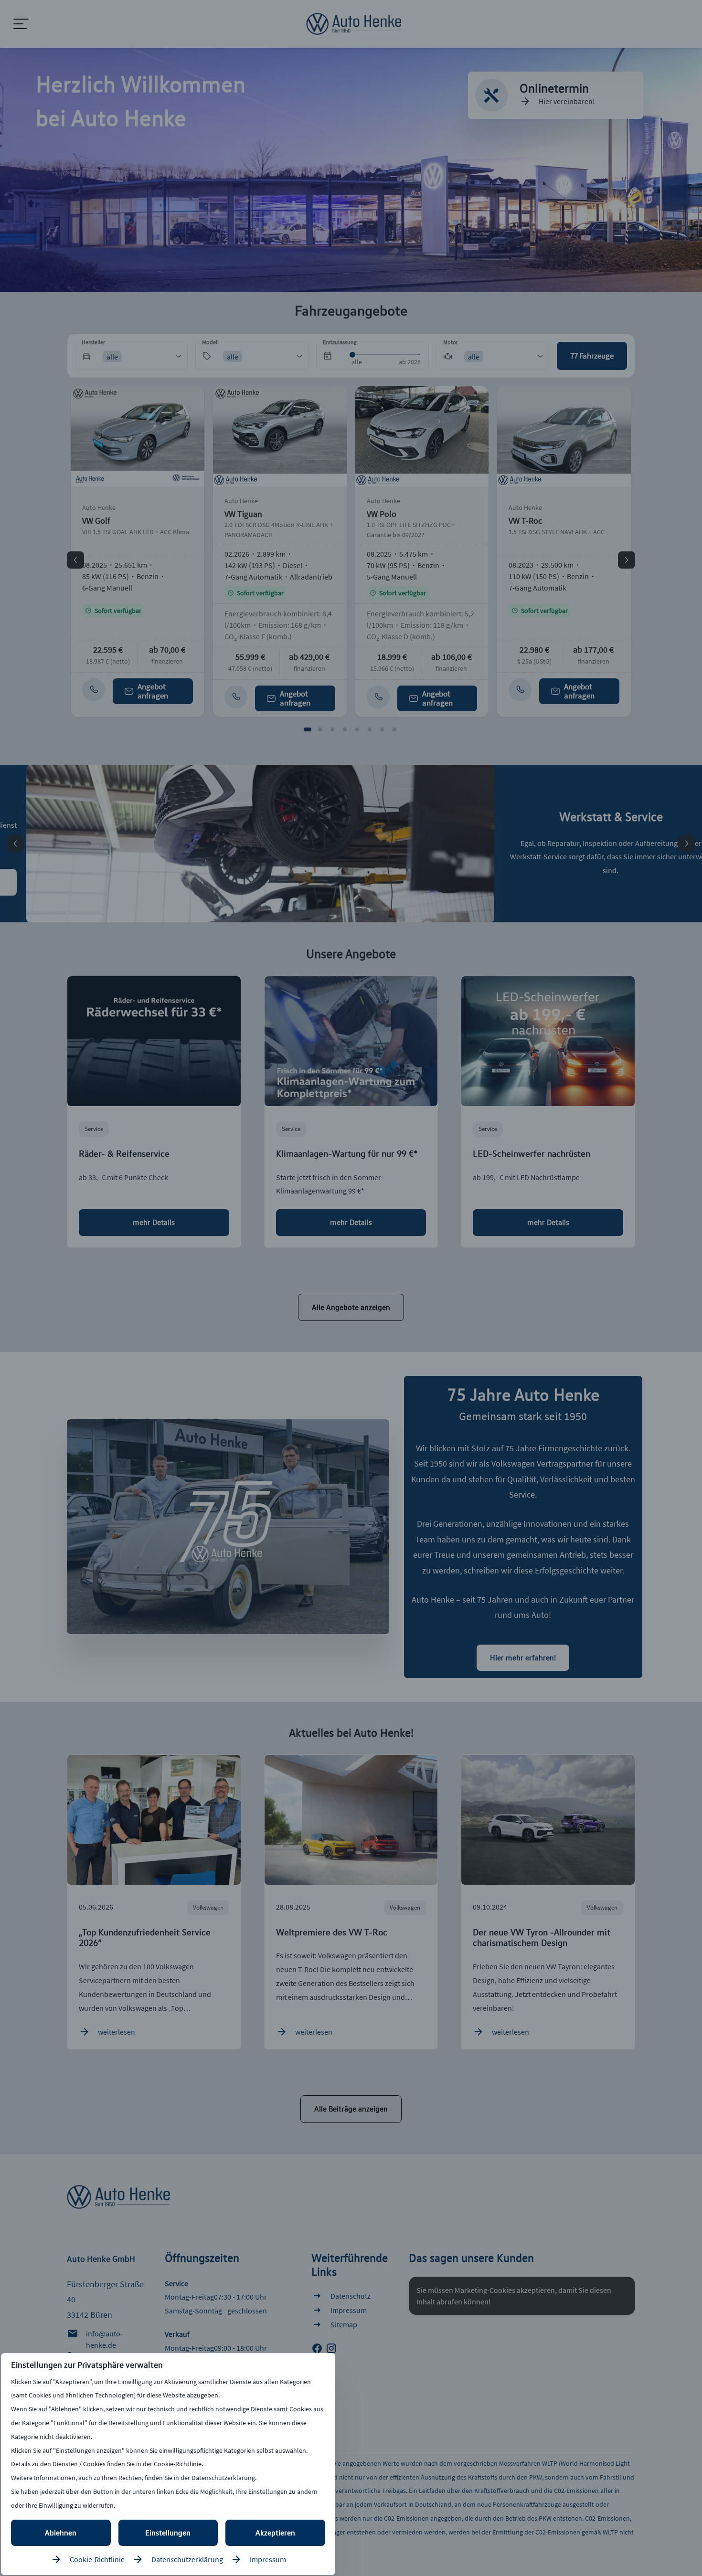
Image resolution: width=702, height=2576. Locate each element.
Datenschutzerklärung (187, 2559)
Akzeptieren (275, 2533)
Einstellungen (168, 2533)
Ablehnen (61, 2533)
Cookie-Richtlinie (97, 2559)
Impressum (268, 2559)
